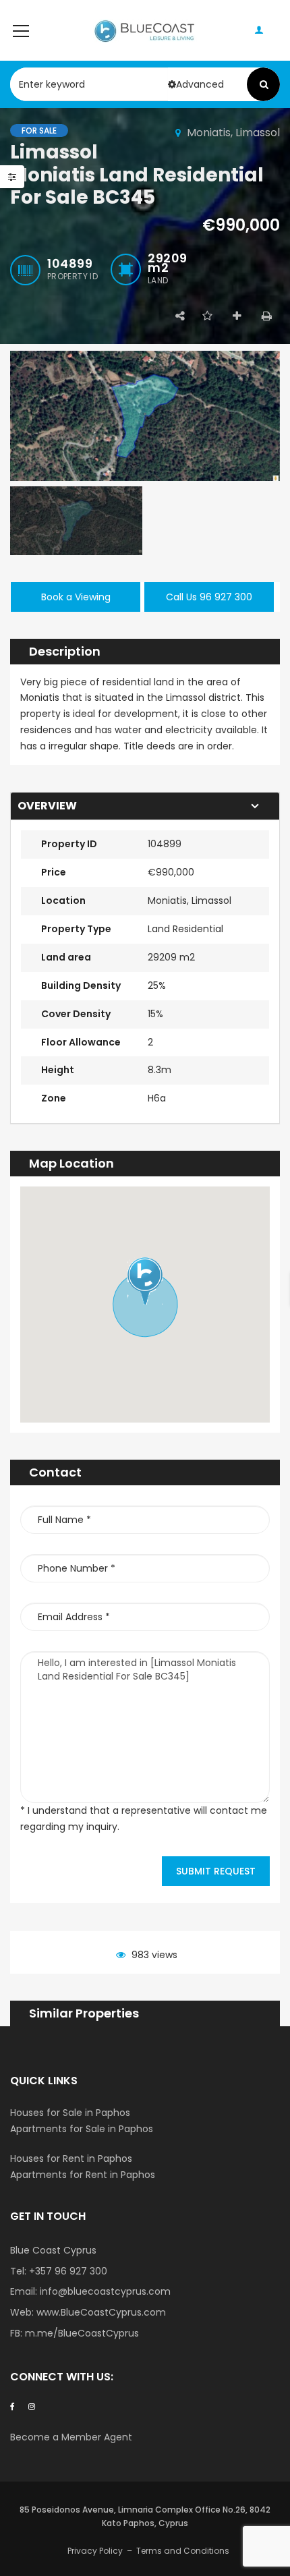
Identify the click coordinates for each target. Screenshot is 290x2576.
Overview (47, 806)
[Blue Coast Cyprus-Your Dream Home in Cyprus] (145, 30)
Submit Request (216, 1871)
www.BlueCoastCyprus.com (101, 2312)
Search (264, 84)
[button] (145, 1281)
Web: (23, 2312)
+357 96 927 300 (68, 2271)
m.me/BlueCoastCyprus (82, 2333)
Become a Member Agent (72, 2437)
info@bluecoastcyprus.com (105, 2291)
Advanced (200, 84)
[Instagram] (32, 2406)
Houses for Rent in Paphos (71, 2158)
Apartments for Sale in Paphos (82, 2129)
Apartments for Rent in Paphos (83, 2175)
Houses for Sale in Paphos (70, 2113)
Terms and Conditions (183, 2551)
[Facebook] (12, 2406)
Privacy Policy (95, 2551)
